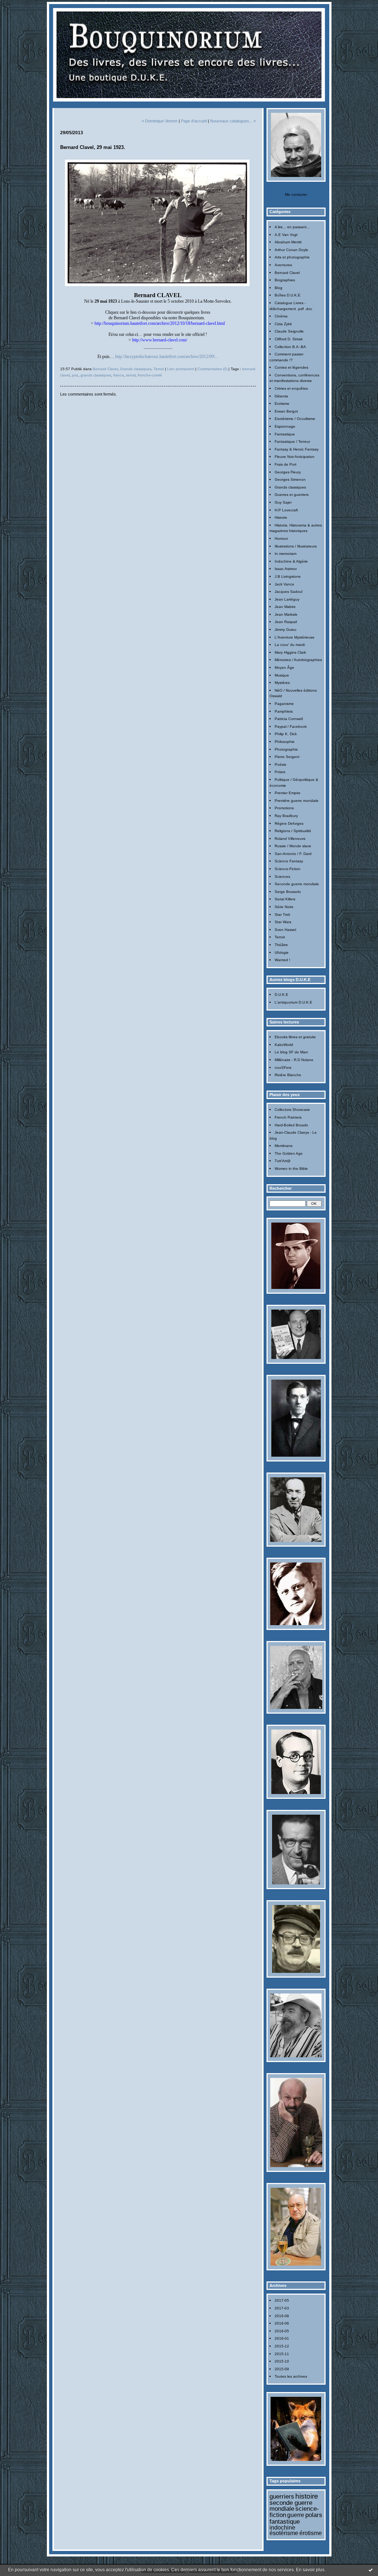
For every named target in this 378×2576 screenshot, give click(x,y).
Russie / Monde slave (293, 846)
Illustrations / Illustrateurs (296, 546)
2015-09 (282, 2369)
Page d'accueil (194, 121)
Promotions (284, 808)
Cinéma (281, 316)
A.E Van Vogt (286, 235)
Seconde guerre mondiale (297, 884)
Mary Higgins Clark (290, 652)
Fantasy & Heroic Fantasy (297, 449)
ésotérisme (284, 2533)
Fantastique (285, 434)
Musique (282, 675)
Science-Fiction (288, 869)
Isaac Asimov (286, 569)
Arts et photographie (292, 257)
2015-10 (282, 2361)
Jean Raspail (286, 622)
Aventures (283, 265)
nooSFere (283, 1068)
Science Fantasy (289, 861)
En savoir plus (310, 2570)
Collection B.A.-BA (290, 347)
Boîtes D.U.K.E (288, 295)
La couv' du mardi (290, 645)
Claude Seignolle (289, 331)
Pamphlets (284, 711)
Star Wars (283, 922)
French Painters (288, 1117)
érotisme (311, 2533)
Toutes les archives (291, 2376)
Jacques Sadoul (288, 592)
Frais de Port (286, 464)
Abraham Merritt (288, 242)
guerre (296, 2515)
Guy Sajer (283, 502)
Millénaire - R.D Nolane (294, 1060)
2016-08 (282, 2316)
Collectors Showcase (292, 1110)
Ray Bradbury (286, 816)
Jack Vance (284, 584)
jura (75, 375)
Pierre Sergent (287, 757)
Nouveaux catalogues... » (233, 121)
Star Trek (282, 915)
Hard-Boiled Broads (291, 1125)
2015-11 (282, 2354)
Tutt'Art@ (283, 1161)
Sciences (282, 877)
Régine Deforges (289, 823)
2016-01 (282, 2338)
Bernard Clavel (287, 273)
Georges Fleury (288, 472)
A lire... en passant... (292, 227)
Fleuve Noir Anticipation (295, 457)
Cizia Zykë (283, 324)
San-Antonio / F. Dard (293, 854)
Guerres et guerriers (292, 495)
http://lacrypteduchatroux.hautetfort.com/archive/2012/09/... (167, 357)
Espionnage (285, 426)
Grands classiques (290, 487)
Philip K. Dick (286, 734)
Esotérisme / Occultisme (295, 419)
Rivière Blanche (288, 1075)
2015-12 (282, 2346)
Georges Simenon (290, 479)
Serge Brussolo (288, 892)
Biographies (285, 280)
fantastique (285, 2521)
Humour (281, 538)
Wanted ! (282, 960)
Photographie (286, 749)
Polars (280, 772)
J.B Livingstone (288, 576)
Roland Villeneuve (290, 839)
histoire (307, 2496)
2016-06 (282, 2323)
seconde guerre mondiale (291, 2506)
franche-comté (150, 375)
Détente (281, 396)
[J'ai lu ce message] (371, 2570)
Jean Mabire (285, 607)
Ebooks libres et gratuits (295, 1037)
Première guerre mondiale (297, 801)
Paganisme (284, 704)
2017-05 (282, 2300)
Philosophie (285, 742)
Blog (279, 288)
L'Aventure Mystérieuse (295, 637)
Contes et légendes (291, 367)
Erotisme (282, 404)
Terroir (280, 937)
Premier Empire (288, 793)
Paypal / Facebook (291, 726)
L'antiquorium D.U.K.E (293, 1002)
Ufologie (282, 952)
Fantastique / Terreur (292, 441)
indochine (282, 2528)
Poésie (281, 764)
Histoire (281, 517)
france (119, 375)
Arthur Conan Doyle (291, 250)
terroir (131, 375)
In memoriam (286, 554)
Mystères (282, 683)
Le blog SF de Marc (291, 1052)
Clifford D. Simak (289, 339)
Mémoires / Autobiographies (298, 660)
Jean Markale (286, 614)
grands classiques (96, 375)
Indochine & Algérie (291, 561)
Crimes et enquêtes (291, 388)
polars (314, 2515)
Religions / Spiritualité (293, 831)
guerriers (282, 2496)
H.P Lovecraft (286, 510)
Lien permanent (181, 369)
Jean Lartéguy (287, 599)
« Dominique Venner (160, 121)
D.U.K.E (281, 995)
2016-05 (282, 2331)
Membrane (284, 1146)
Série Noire (284, 907)
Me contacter (296, 194)
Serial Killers (285, 899)
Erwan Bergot (286, 411)
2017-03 (282, 2308)
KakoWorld (284, 1045)
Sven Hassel (285, 930)
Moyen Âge (284, 668)
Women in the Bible (291, 1169)
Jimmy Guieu (286, 630)
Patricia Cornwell (289, 719)
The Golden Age (289, 1153)
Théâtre (281, 945)
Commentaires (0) (212, 369)
